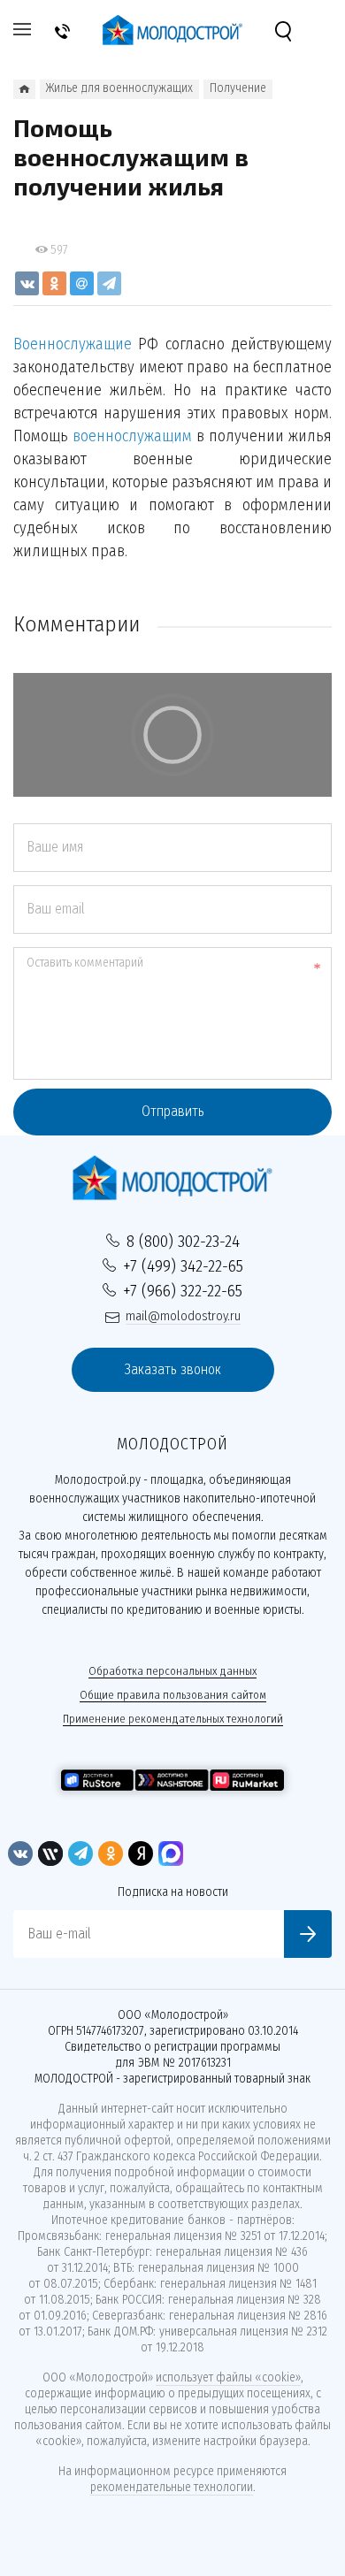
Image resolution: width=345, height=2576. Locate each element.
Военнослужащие (73, 344)
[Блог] (24, 89)
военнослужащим (132, 436)
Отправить (173, 1111)
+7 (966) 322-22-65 (183, 1291)
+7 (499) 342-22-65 (183, 1266)
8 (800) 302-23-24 (183, 1241)
